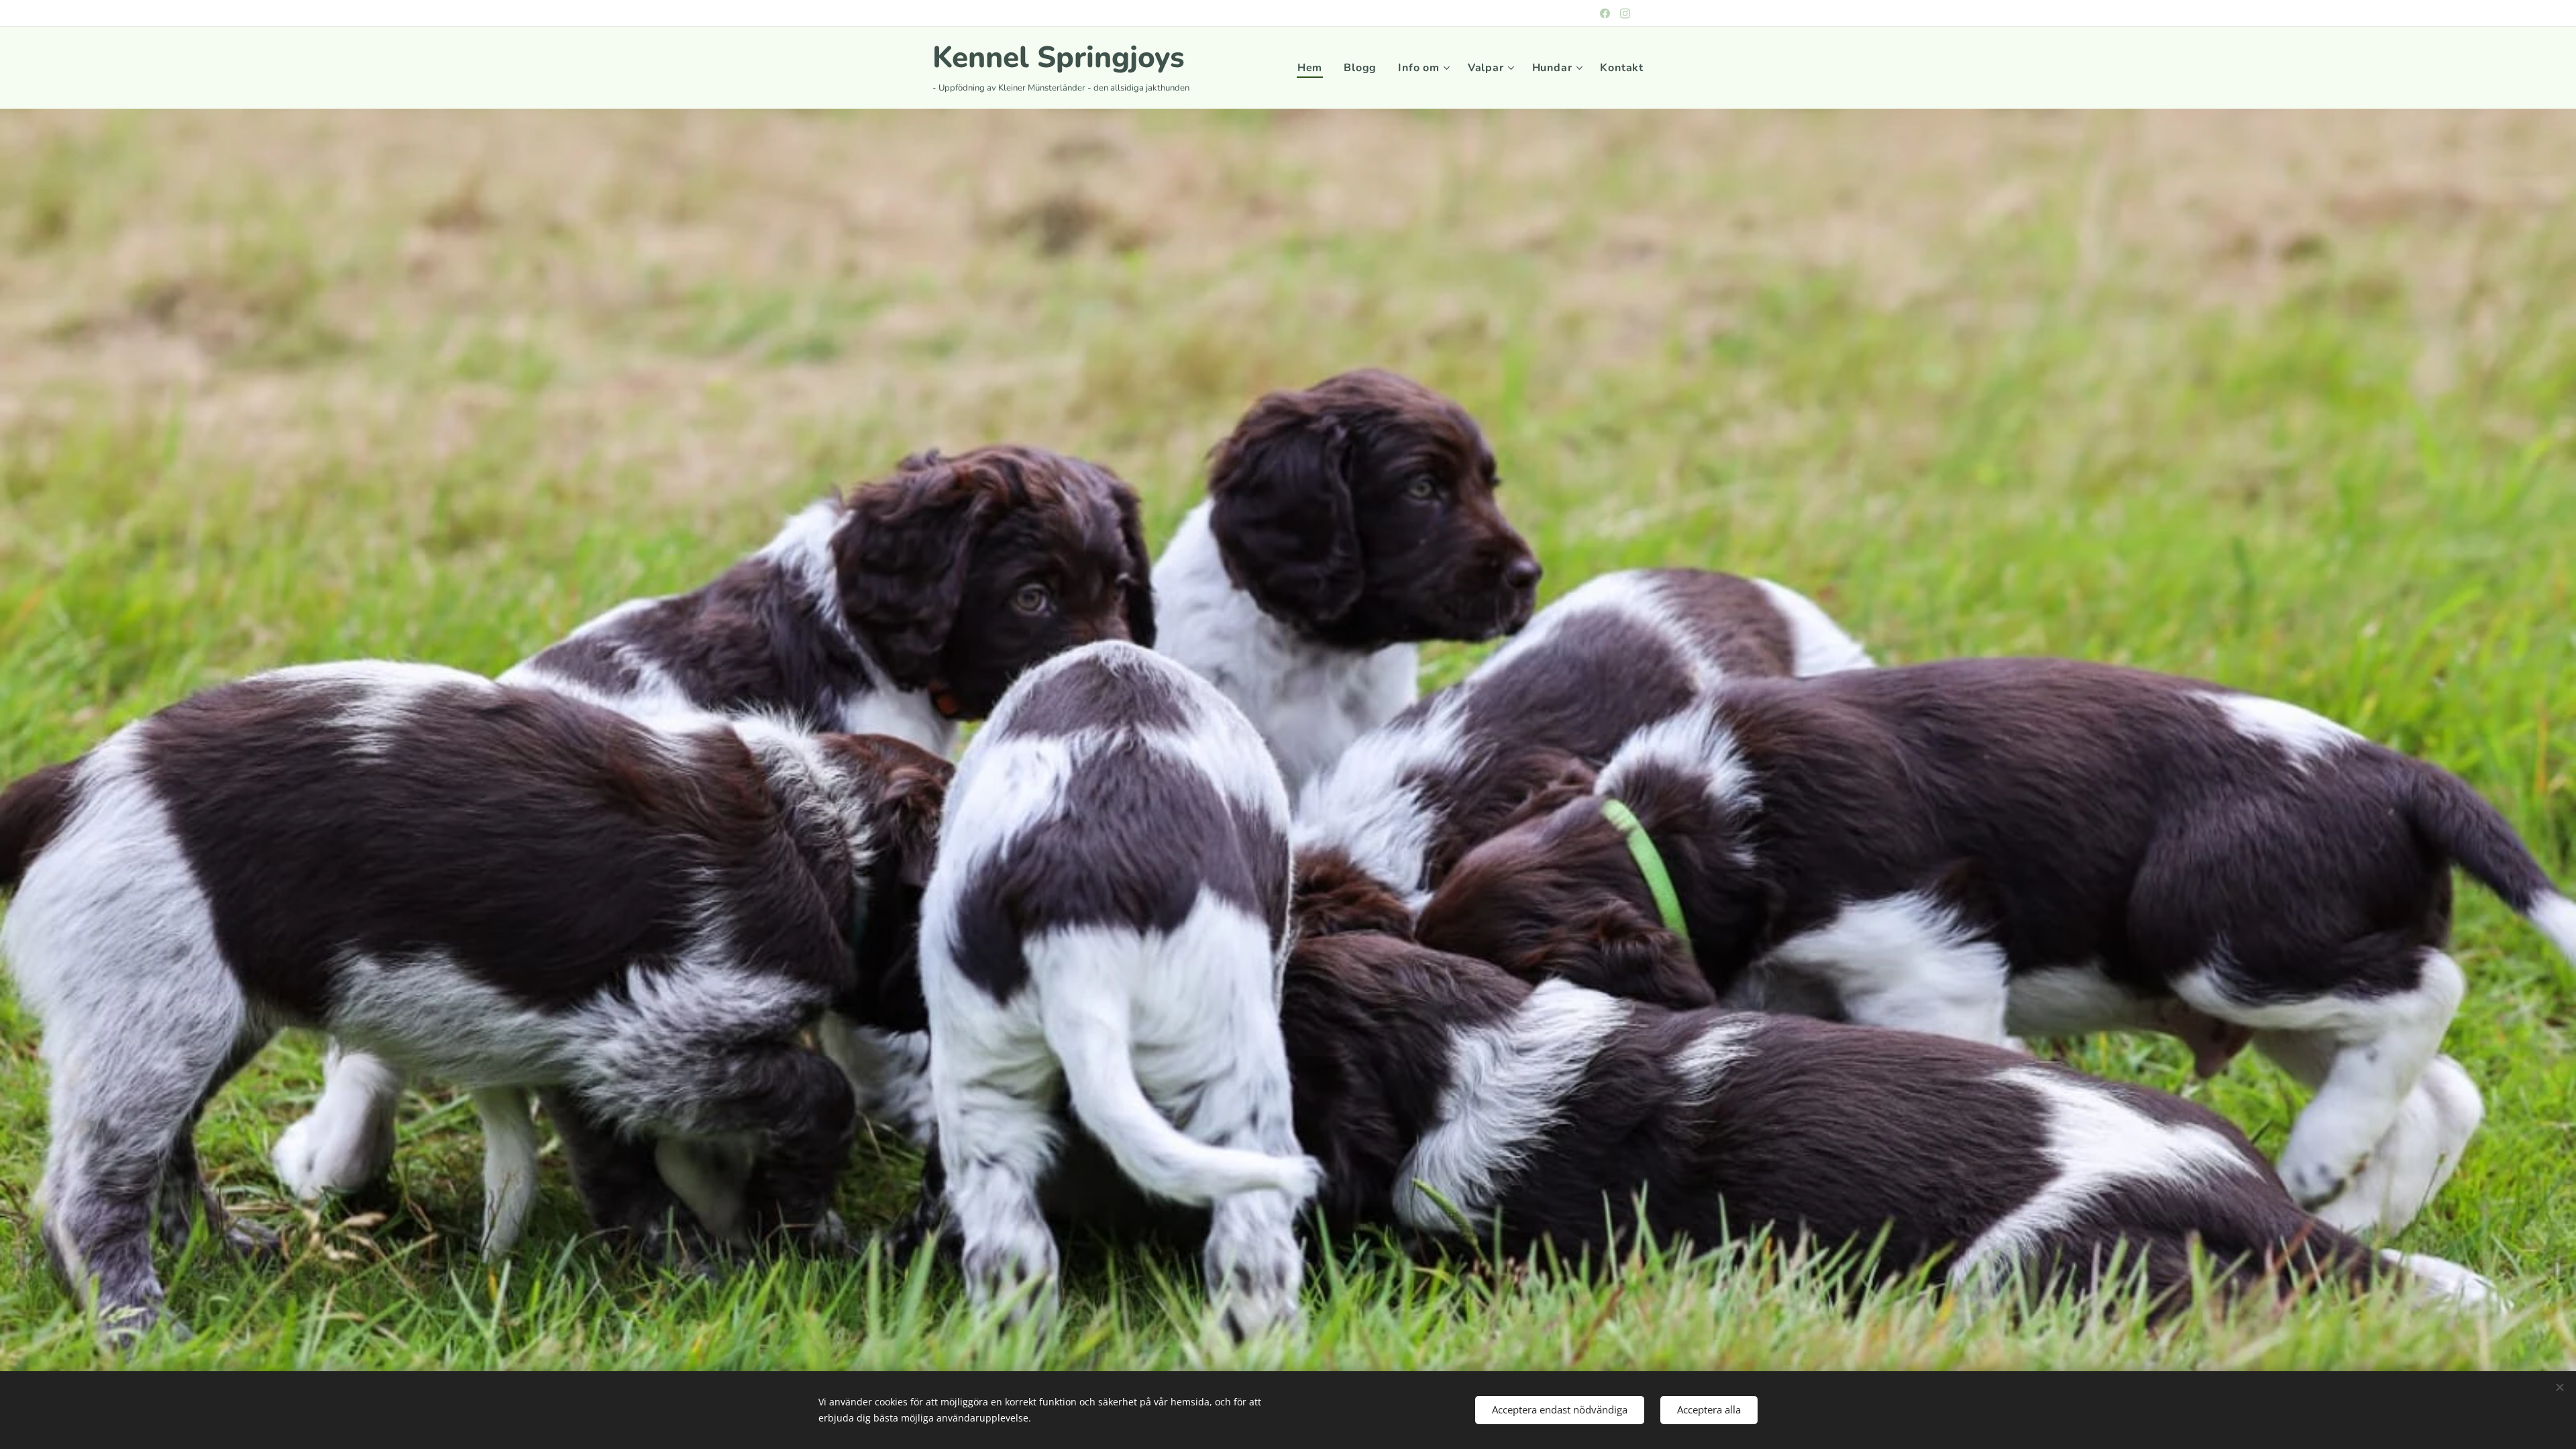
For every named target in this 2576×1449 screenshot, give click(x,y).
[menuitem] (1313, 68)
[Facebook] (1605, 13)
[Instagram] (1625, 13)
